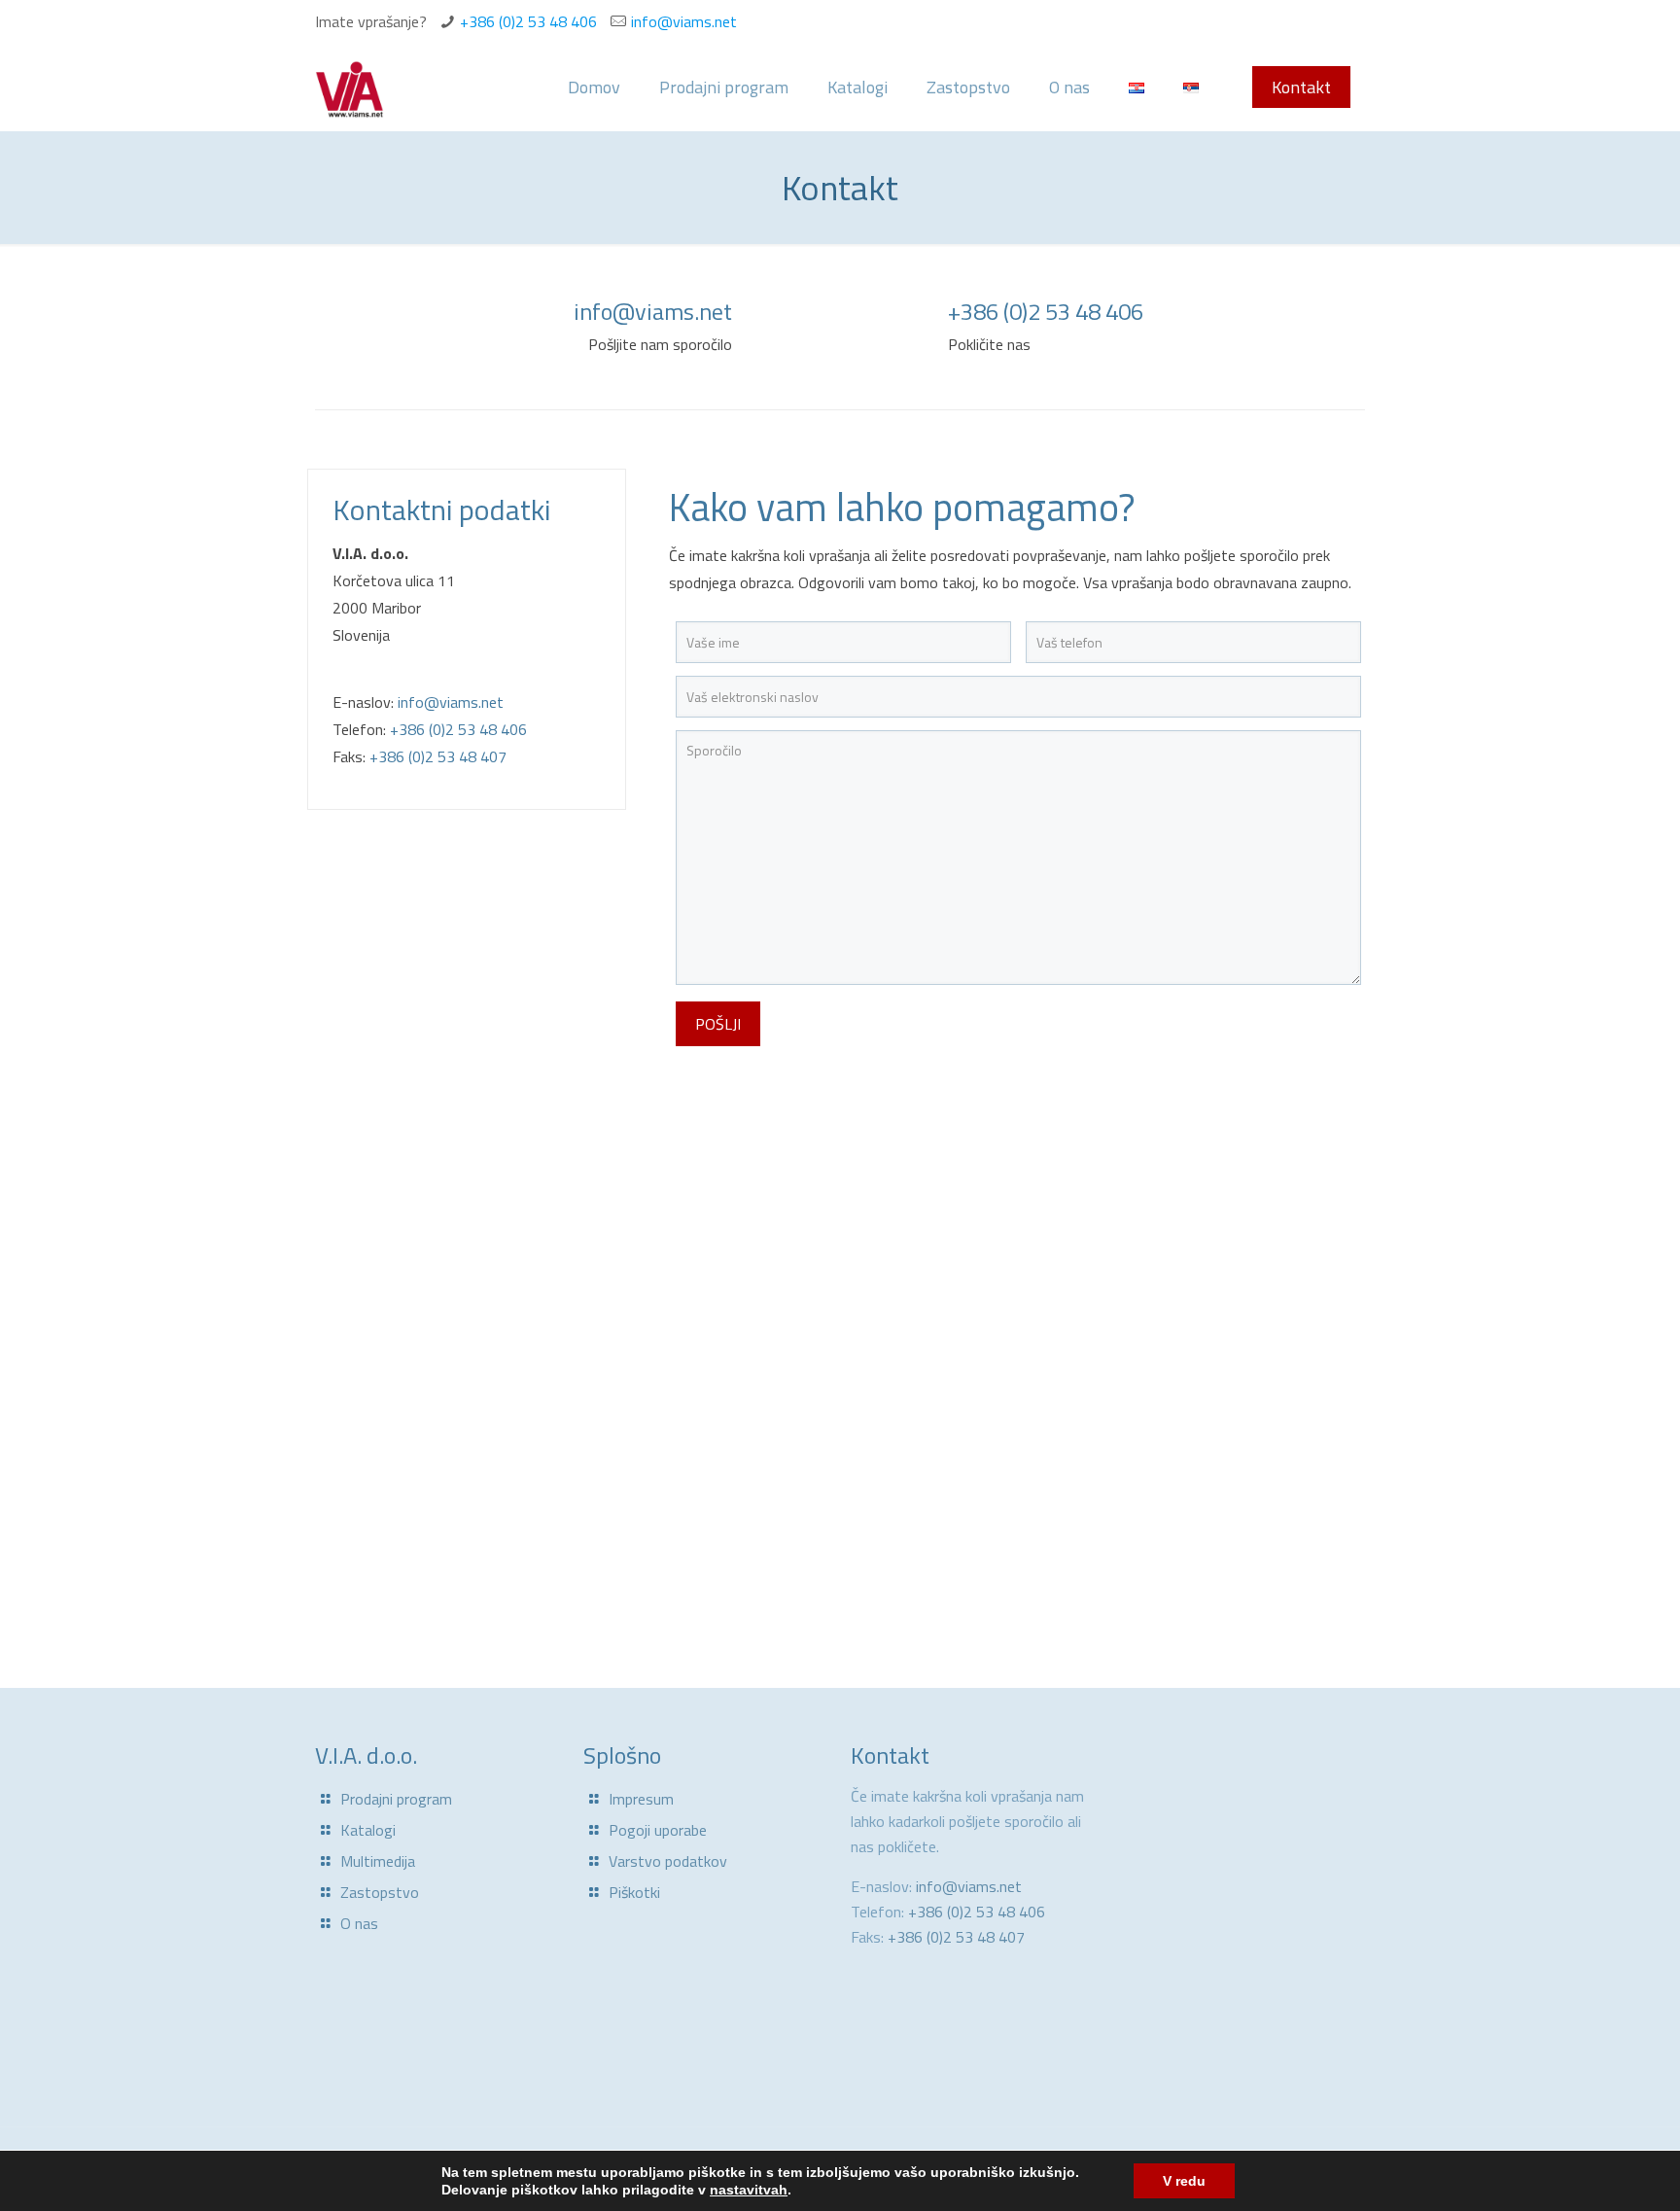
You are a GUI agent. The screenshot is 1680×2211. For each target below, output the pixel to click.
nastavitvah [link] (749, 2190)
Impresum (641, 1799)
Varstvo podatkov (668, 1861)
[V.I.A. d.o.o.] (350, 88)
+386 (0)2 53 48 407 (438, 756)
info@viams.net (684, 21)
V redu (1184, 2181)
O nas (359, 1923)
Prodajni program (396, 1799)
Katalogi (368, 1830)
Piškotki (634, 1892)
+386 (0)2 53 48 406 (528, 21)
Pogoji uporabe (658, 1830)
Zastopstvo (380, 1892)
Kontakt (1301, 87)
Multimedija (378, 1861)
